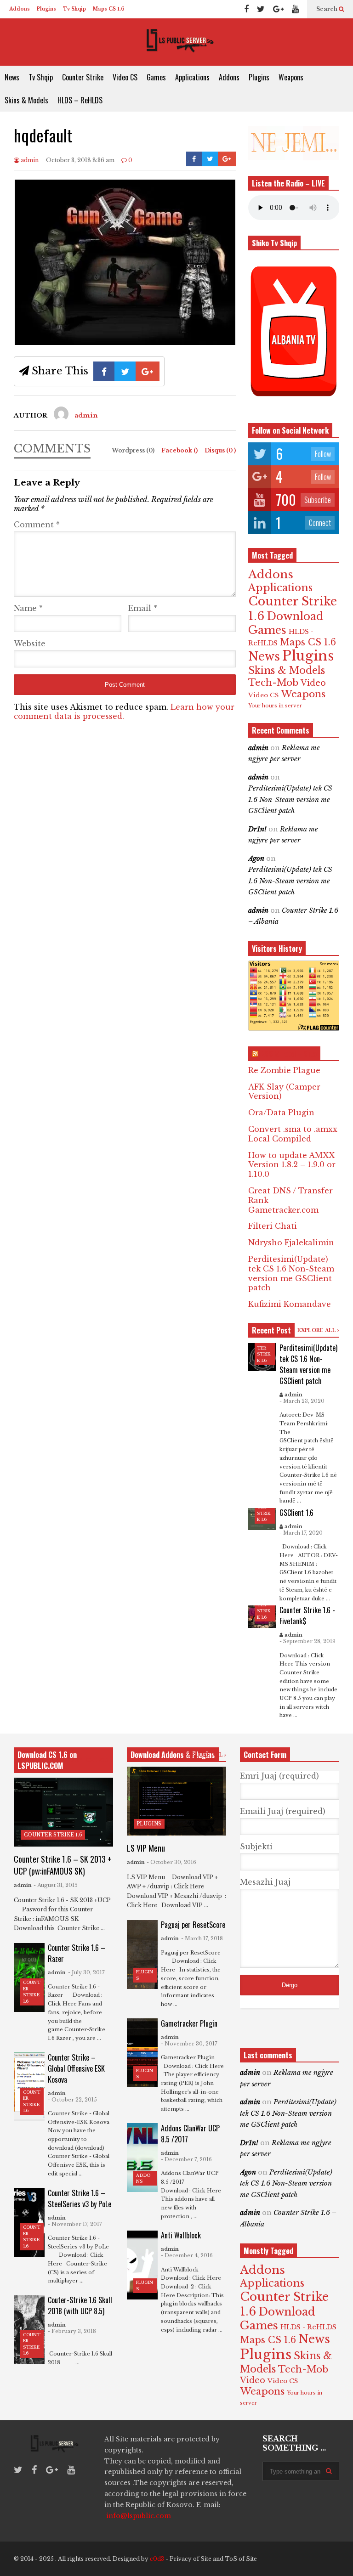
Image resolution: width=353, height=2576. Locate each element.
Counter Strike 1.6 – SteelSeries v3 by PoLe (80, 2198)
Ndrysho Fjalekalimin (291, 1243)
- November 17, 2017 (75, 2224)
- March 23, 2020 (302, 1401)
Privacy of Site (191, 2559)
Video (313, 683)
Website (30, 644)
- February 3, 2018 (72, 2331)
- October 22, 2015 (72, 2100)
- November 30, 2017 (189, 2044)
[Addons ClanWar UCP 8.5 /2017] (142, 2158)
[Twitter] (261, 9)
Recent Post (271, 1330)
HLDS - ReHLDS (308, 2327)
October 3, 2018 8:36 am (80, 160)
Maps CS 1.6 (109, 9)
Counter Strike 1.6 (53, 1835)
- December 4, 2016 (187, 2255)
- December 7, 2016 (186, 2159)
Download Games (286, 623)
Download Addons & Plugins (173, 1755)
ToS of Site (241, 2559)
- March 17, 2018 (202, 1938)
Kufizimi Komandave (290, 1304)
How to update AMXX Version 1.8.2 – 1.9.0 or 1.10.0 (292, 1165)
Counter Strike (83, 77)
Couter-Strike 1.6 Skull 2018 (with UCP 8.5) (80, 2305)
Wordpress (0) (134, 450)
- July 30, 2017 (86, 1972)
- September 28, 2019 (307, 1641)
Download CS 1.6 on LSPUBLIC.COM (47, 1760)
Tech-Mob (273, 682)
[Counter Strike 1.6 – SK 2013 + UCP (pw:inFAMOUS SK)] (63, 1812)
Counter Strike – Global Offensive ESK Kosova (76, 2068)
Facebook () (180, 450)
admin (29, 160)
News (12, 77)
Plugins (46, 9)
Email (143, 608)
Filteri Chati (273, 1226)
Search (327, 9)
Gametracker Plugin (189, 2023)
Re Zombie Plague (284, 1070)
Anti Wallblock (181, 2235)
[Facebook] (246, 9)
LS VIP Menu (146, 1848)
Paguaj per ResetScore (193, 1925)
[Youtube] (295, 9)
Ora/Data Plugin (281, 1113)
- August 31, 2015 (56, 1885)
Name (28, 608)
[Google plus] (278, 9)
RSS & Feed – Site (288, 1054)
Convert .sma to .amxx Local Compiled (293, 1134)
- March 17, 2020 (301, 1533)
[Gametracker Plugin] (142, 2053)
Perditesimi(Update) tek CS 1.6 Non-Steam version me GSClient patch (290, 799)
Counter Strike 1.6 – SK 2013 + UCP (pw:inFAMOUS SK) (63, 1865)
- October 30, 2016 (171, 1862)
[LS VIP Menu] (176, 1801)
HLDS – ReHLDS (80, 100)
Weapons (291, 77)
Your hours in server (275, 706)
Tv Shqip (74, 9)
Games (156, 77)
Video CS (125, 77)
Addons (20, 9)
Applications (192, 77)
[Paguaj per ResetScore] (142, 1955)
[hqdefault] (125, 342)
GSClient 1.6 (296, 1513)
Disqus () (220, 450)
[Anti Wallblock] (142, 2265)
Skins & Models (26, 100)
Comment (37, 525)
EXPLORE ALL (317, 1330)
